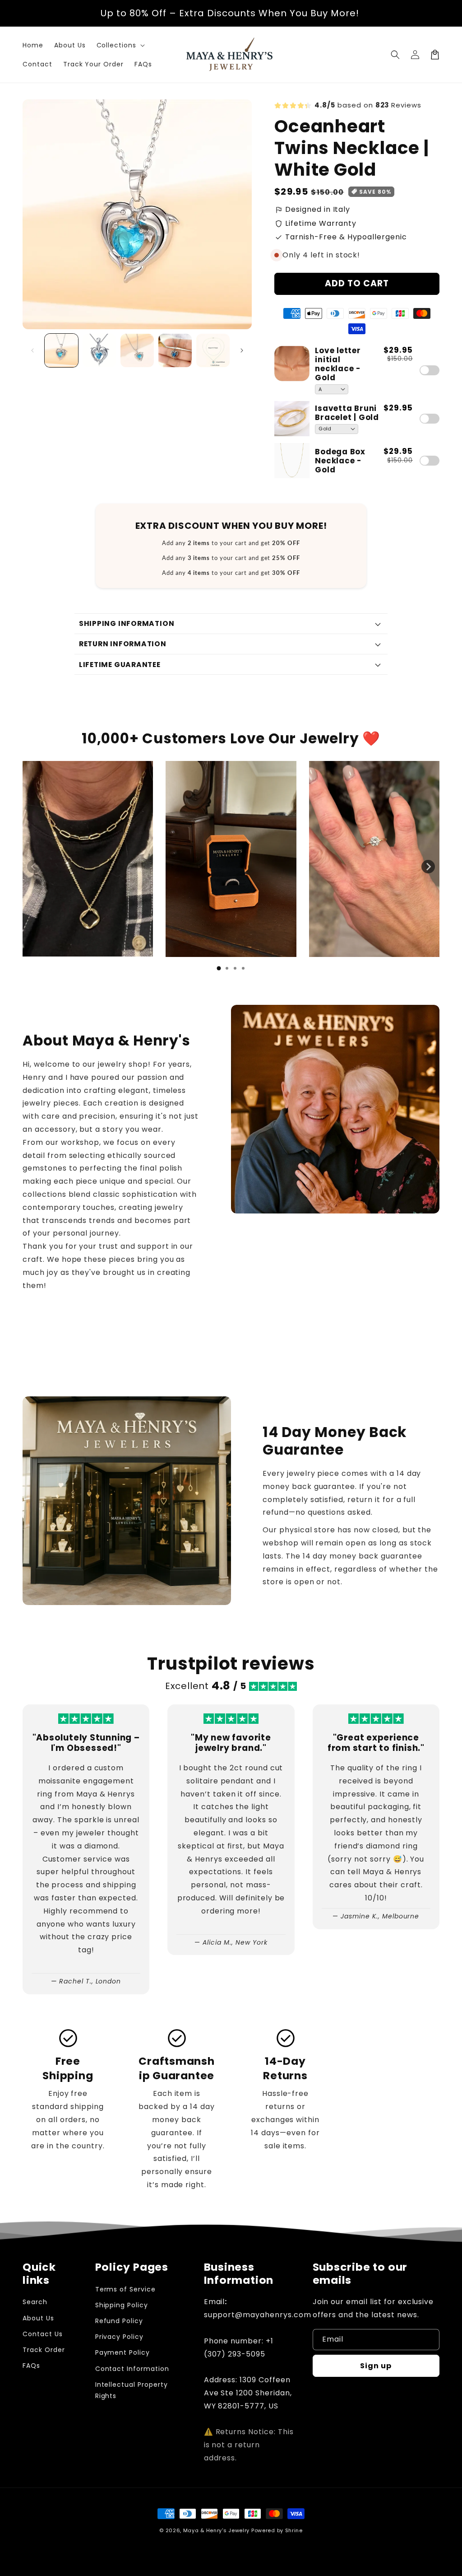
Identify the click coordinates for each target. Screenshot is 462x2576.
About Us (38, 2318)
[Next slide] (428, 867)
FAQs (31, 2366)
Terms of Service (125, 2289)
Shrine (294, 2530)
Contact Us (43, 2334)
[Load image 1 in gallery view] (61, 350)
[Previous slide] (34, 867)
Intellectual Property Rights (132, 2390)
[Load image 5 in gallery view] (213, 350)
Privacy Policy (119, 2337)
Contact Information (132, 2369)
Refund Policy (119, 2321)
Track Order (44, 2350)
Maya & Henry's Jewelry (216, 2530)
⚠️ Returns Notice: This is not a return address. (249, 2445)
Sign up (376, 2366)
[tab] (219, 968)
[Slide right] (242, 350)
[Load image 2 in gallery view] (99, 350)
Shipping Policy (122, 2305)
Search (35, 2302)
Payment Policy (122, 2352)
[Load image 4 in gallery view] (175, 350)
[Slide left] (32, 350)
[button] (120, 45)
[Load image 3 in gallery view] (137, 350)
